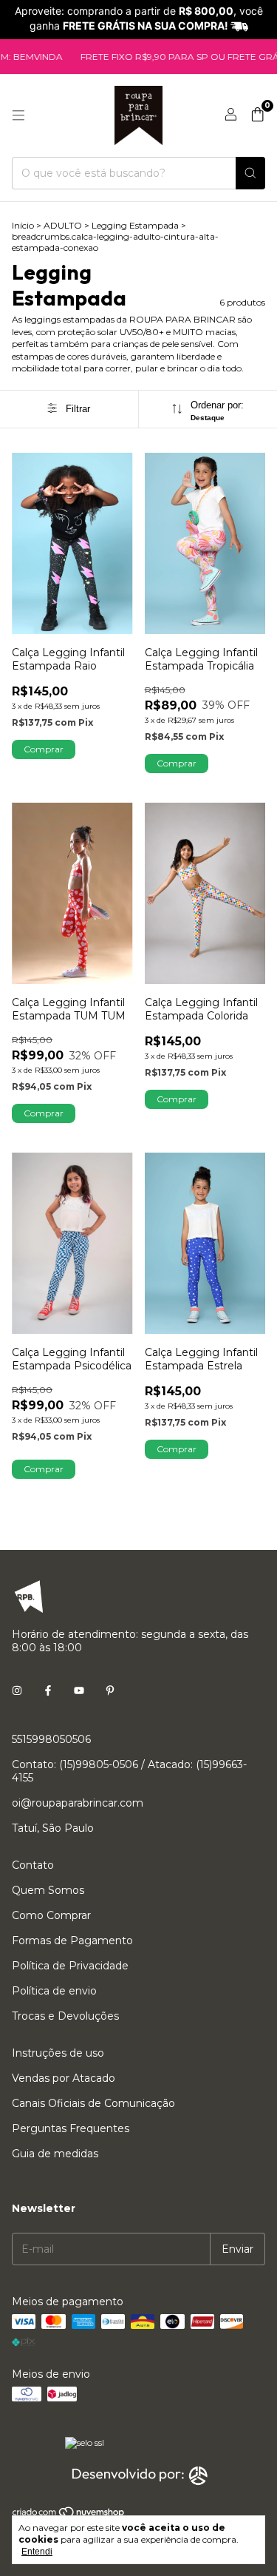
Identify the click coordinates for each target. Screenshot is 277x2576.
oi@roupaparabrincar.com (78, 1803)
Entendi (37, 2552)
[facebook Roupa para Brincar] (48, 1690)
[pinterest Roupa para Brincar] (110, 1690)
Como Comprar (51, 1915)
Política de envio (54, 1991)
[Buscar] (250, 173)
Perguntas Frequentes (71, 2128)
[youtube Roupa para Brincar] (79, 1690)
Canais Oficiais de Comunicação (93, 2103)
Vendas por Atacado (64, 2078)
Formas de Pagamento (72, 1941)
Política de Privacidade (70, 1966)
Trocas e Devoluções (65, 2016)
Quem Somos (48, 1890)
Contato (33, 1865)
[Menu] (18, 115)
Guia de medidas (55, 2154)
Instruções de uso (58, 2053)
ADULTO (63, 225)
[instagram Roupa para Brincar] (17, 1690)
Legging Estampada (135, 225)
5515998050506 (51, 1739)
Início (23, 225)
